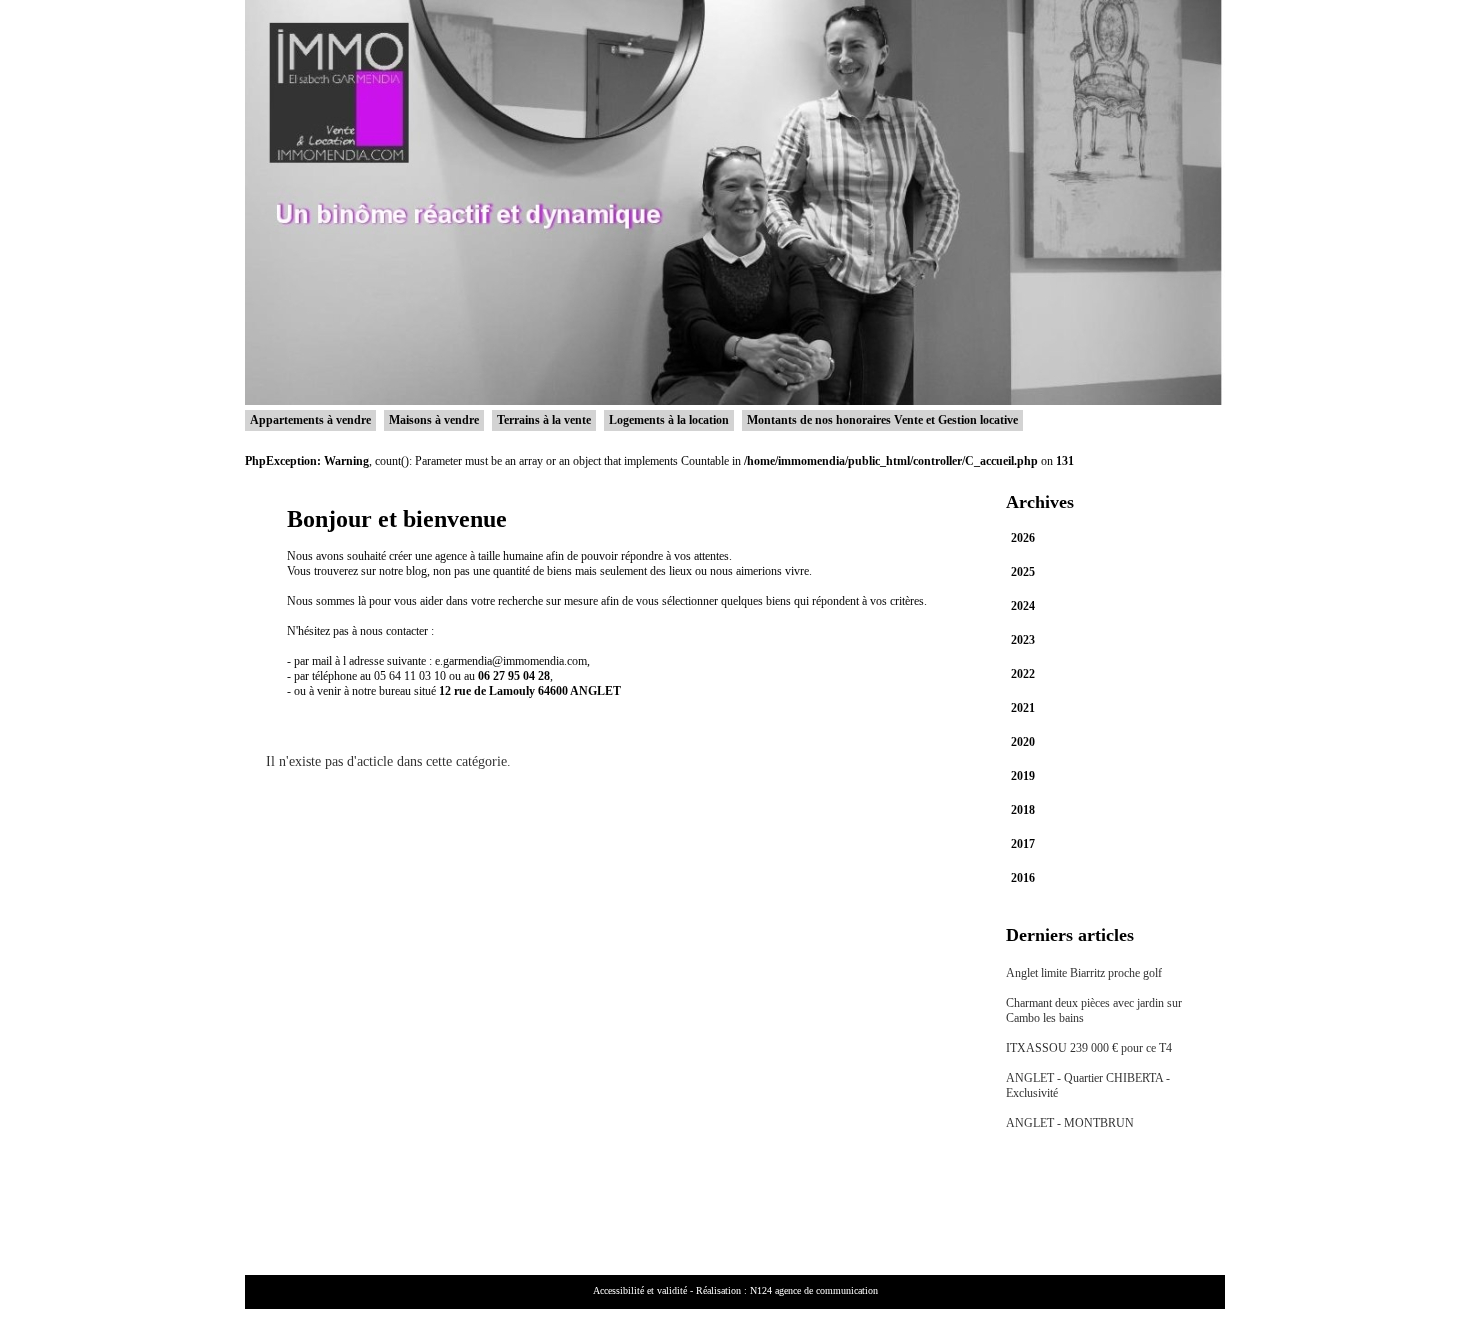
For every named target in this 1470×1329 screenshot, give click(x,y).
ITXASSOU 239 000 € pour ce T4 (1089, 1048)
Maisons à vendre (434, 420)
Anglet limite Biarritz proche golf (1084, 973)
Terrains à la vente (544, 420)
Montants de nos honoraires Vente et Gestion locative (882, 420)
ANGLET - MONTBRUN (1070, 1123)
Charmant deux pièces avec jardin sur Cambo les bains (1094, 1010)
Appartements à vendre (310, 420)
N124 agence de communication (814, 1290)
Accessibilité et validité (640, 1290)
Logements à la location (669, 420)
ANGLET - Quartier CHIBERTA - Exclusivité (1088, 1085)
